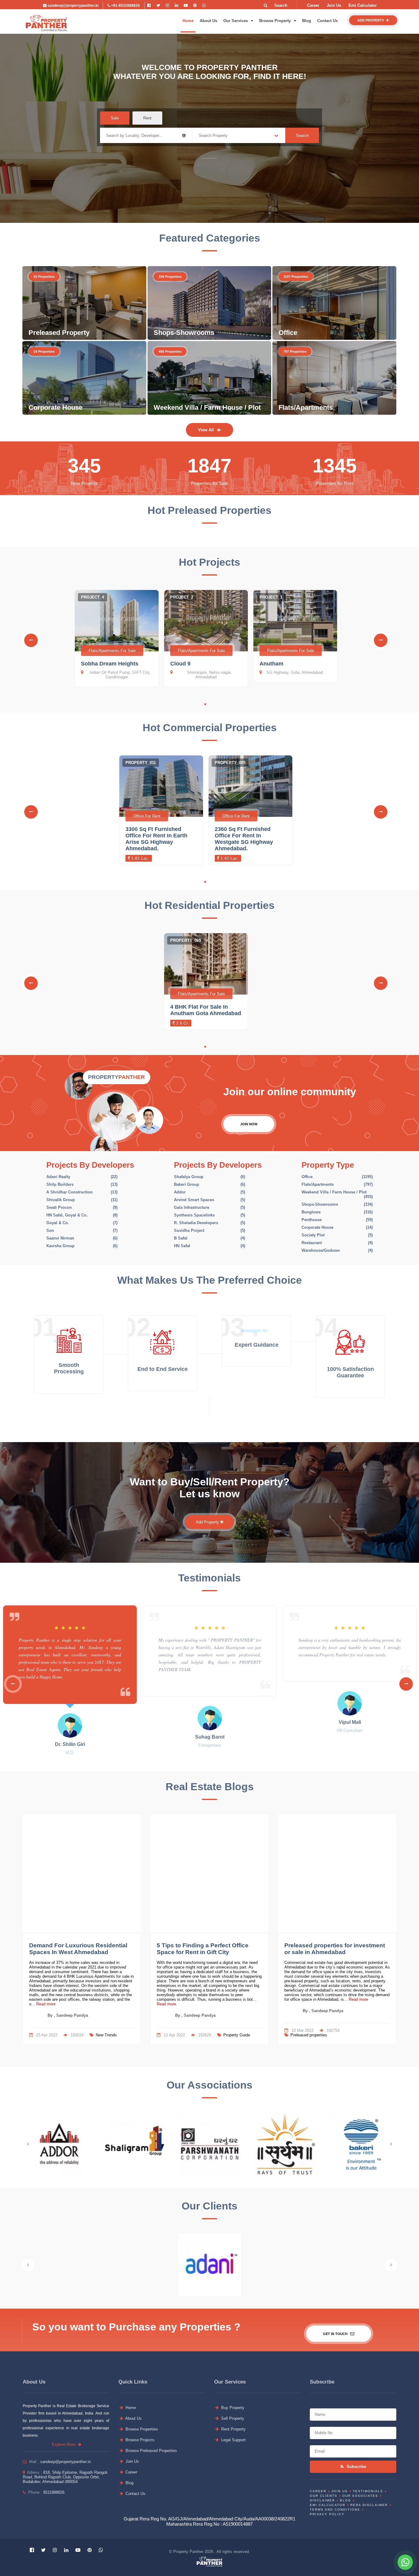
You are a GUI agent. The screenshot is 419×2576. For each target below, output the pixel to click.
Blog (307, 21)
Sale (115, 118)
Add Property (371, 20)
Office (288, 333)
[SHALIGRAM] (135, 2144)
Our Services (236, 21)
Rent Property (233, 2429)
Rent (147, 118)
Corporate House (56, 407)
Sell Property (232, 2418)
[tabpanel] (117, 640)
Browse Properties (141, 2429)
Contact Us (327, 21)
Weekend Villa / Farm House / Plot (207, 407)
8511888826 (54, 2492)
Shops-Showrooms (184, 333)
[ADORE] (59, 2144)
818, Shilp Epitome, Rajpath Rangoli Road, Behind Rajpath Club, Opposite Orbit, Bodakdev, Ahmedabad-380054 (65, 2477)
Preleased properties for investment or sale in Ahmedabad (335, 1949)
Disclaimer (322, 2500)
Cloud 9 (180, 664)
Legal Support (233, 2440)
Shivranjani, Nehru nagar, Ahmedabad (209, 675)
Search (302, 136)
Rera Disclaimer (369, 2505)
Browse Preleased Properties (151, 2451)
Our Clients (324, 2496)
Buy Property (232, 2408)
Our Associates (360, 2496)
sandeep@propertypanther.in (73, 6)
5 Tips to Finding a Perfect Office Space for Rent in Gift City (203, 1949)
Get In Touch (336, 2334)
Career (313, 5)
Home (188, 21)
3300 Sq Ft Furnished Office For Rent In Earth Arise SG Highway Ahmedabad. (156, 839)
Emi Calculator (363, 5)
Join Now (249, 1124)
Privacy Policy (327, 2514)
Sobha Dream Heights (110, 664)
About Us (208, 21)
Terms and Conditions (335, 2510)
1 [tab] (205, 704)
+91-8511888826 (125, 6)
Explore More (65, 2444)
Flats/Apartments (306, 407)
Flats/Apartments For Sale (112, 651)
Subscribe (356, 2467)
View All (206, 430)
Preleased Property (59, 333)
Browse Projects (139, 2440)
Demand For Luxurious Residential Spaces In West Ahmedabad (78, 1949)
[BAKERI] (360, 2144)
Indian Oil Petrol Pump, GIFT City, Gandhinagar (120, 675)
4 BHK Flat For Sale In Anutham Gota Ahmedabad (206, 1010)
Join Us (334, 5)
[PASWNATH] (210, 2144)
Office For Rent (147, 816)
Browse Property (276, 21)
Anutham (271, 664)
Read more (45, 2004)
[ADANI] (210, 2265)
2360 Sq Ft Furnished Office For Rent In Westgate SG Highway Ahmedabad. (244, 839)
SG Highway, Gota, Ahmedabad (295, 672)
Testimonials (368, 2491)
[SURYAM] (285, 2144)
